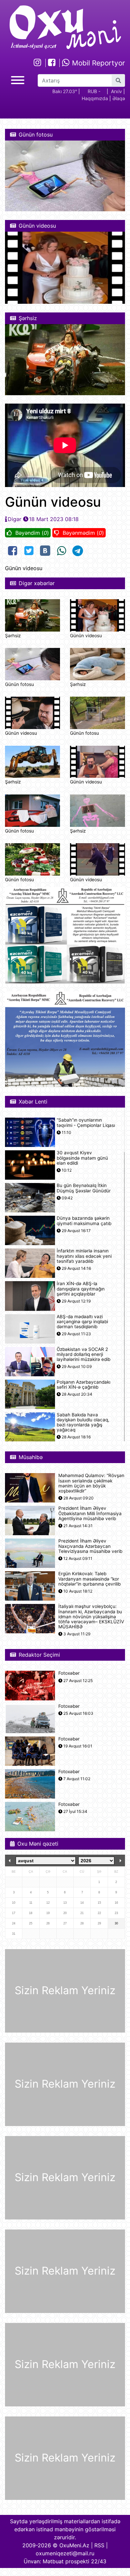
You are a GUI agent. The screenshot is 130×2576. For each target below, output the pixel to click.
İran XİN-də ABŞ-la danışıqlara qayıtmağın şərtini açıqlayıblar (81, 1289)
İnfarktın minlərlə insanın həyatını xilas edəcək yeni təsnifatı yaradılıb (84, 1256)
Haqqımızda (95, 98)
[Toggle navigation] (18, 79)
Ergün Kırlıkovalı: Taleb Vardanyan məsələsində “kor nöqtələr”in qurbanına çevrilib (89, 1579)
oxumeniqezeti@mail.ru (65, 2553)
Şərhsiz (13, 636)
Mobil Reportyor (97, 63)
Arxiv (116, 91)
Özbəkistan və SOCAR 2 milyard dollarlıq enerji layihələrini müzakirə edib (83, 1354)
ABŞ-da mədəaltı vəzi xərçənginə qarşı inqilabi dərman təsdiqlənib (82, 1322)
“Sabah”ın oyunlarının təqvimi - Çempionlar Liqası (86, 1123)
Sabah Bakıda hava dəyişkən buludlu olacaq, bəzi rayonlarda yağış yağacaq (83, 1423)
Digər (14, 519)
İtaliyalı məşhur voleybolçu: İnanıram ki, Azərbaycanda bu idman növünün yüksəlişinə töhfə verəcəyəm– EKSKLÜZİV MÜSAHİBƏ (91, 1617)
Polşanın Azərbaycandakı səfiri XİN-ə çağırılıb (83, 1385)
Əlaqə (119, 98)
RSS (99, 2545)
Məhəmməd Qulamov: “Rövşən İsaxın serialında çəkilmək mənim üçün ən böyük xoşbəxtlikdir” (91, 1483)
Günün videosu (86, 636)
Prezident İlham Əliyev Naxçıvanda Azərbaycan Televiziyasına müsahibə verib (90, 1546)
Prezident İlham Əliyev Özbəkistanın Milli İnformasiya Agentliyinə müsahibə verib (90, 1513)
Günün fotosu (19, 684)
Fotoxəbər (69, 1673)
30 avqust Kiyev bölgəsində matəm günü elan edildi (82, 1158)
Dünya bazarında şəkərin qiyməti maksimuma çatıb (84, 1221)
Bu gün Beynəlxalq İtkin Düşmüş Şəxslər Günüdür (84, 1188)
